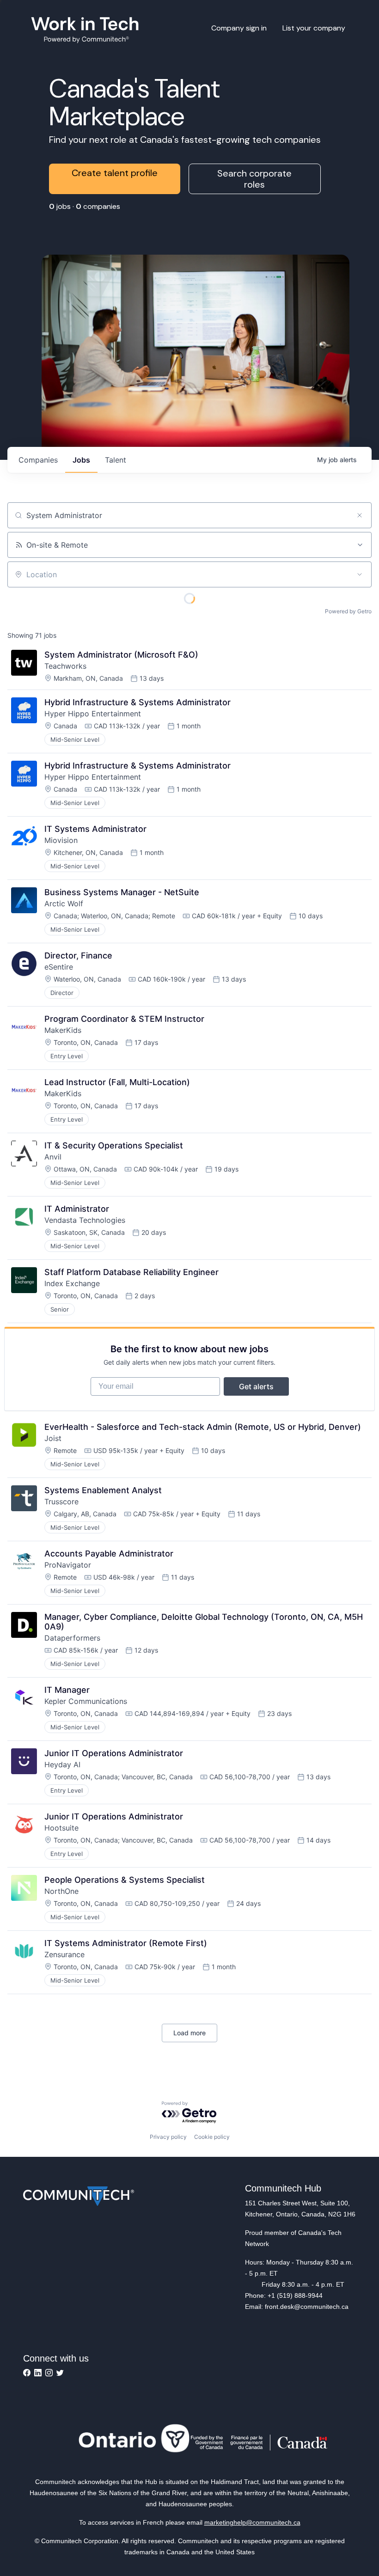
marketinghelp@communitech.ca (252, 2522)
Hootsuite (61, 1828)
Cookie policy (212, 2137)
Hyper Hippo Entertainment (93, 714)
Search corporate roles (254, 179)
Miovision (61, 840)
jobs (81, 460)
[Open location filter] (360, 574)
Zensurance (64, 1954)
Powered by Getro (348, 611)
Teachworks (65, 666)
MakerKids (63, 1030)
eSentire (59, 967)
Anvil (53, 1157)
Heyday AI (62, 1764)
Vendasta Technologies (85, 1220)
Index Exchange (72, 1283)
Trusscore (61, 1502)
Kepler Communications (86, 1701)
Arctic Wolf (64, 903)
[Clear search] (360, 515)
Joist (53, 1438)
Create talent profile (115, 173)
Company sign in (239, 28)
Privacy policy (168, 2137)
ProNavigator (68, 1565)
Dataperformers (72, 1638)
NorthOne (61, 1891)
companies (38, 460)
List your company (314, 28)
